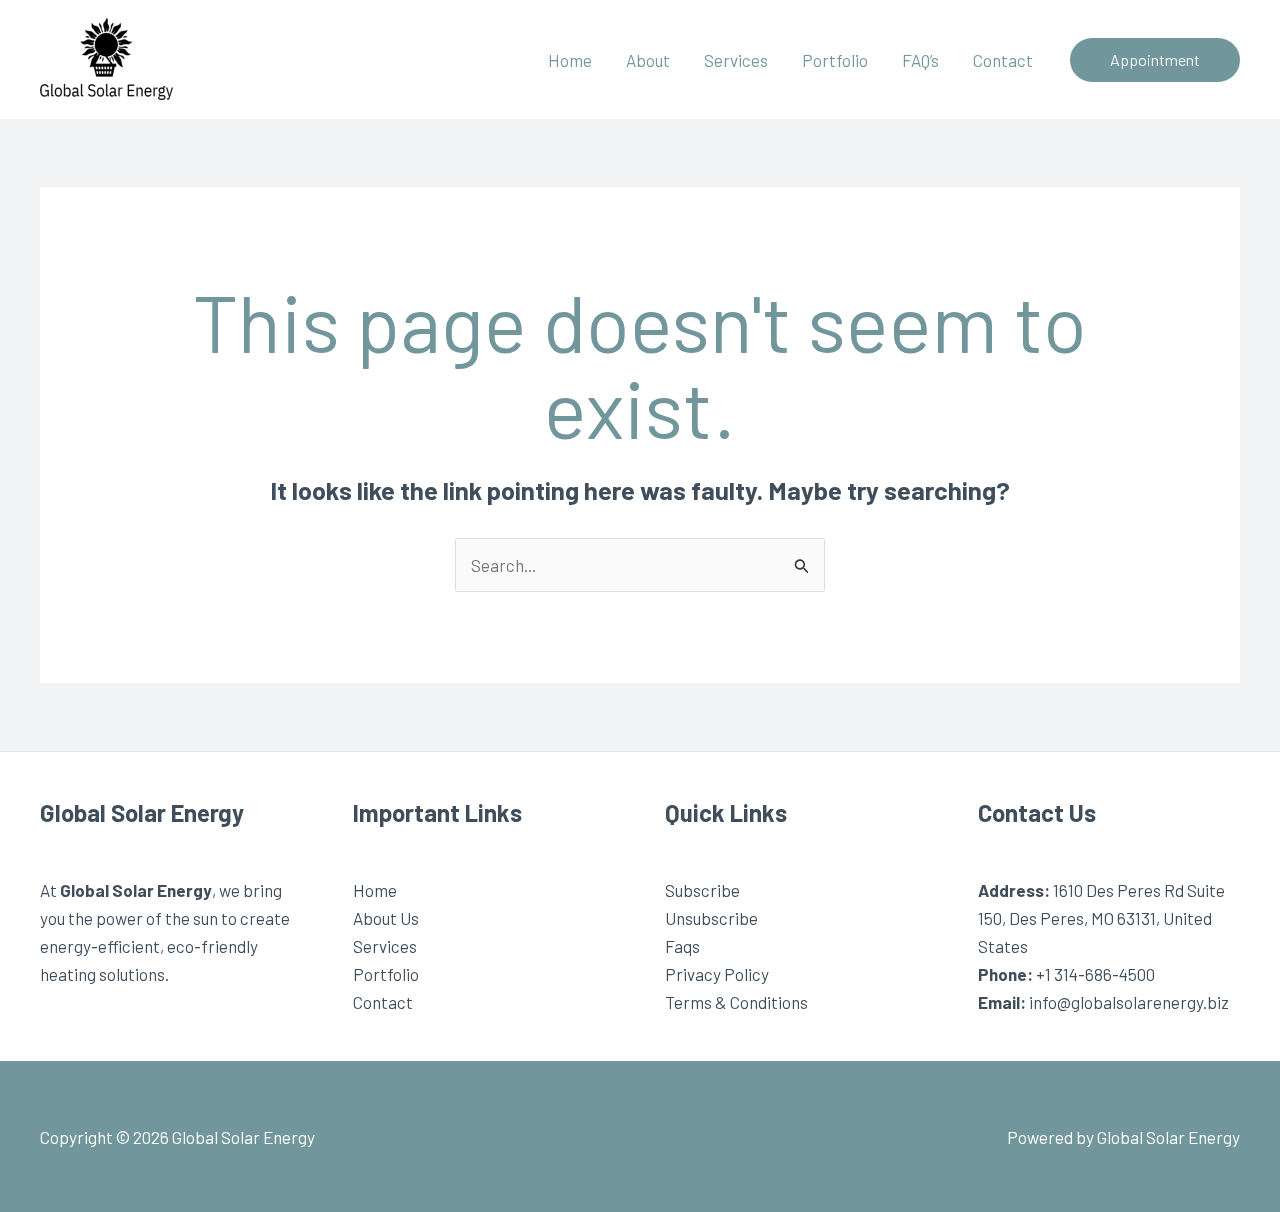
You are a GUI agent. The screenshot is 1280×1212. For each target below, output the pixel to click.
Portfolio (835, 60)
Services (736, 60)
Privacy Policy (717, 974)
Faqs (682, 946)
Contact (1003, 60)
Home (570, 60)
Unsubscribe (711, 918)
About (648, 60)
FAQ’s (920, 60)
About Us (386, 918)
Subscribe (702, 890)
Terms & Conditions (736, 1002)
